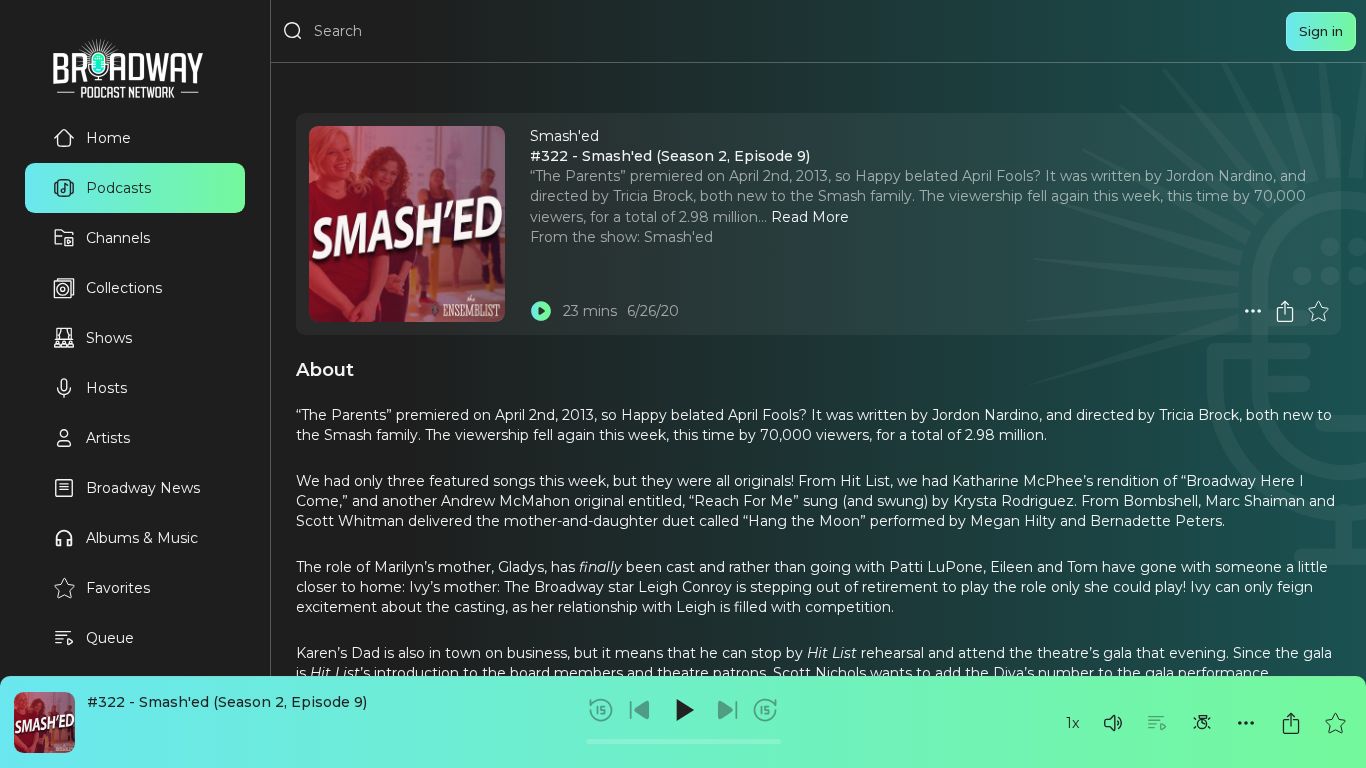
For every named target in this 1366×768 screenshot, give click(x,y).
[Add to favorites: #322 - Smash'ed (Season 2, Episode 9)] (1335, 723)
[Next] (727, 710)
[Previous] (640, 710)
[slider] (683, 741)
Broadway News (143, 488)
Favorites (118, 588)
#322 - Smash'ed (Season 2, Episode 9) (227, 702)
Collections (124, 288)
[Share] (1291, 723)
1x (1072, 723)
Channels (118, 238)
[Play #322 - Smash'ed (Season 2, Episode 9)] (541, 311)
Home (108, 138)
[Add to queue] (1157, 723)
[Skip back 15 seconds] (601, 710)
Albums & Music (142, 538)
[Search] (293, 31)
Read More (810, 217)
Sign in (1321, 31)
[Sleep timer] (1202, 723)
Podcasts (118, 188)
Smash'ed (678, 237)
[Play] (683, 710)
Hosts (106, 388)
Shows (109, 338)
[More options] (1246, 723)
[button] (1113, 723)
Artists (108, 438)
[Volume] (1113, 723)
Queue (110, 638)
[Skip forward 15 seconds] (765, 710)
